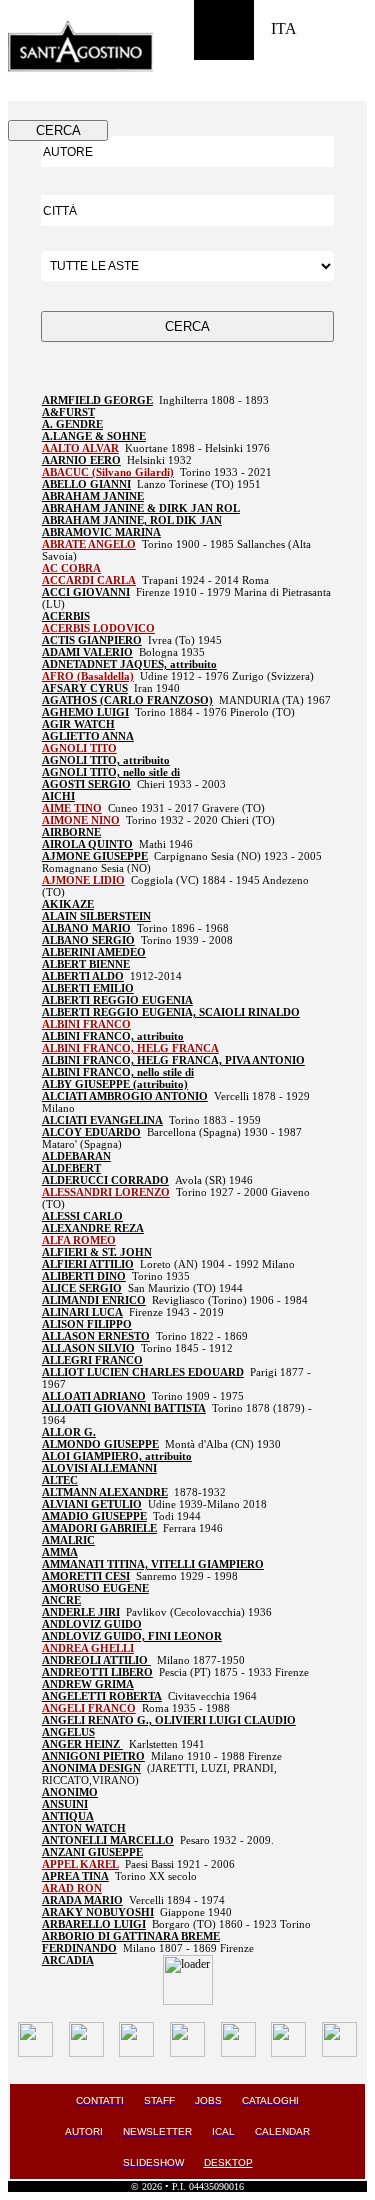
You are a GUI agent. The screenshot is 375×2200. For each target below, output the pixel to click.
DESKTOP (228, 2162)
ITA (284, 28)
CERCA (58, 130)
